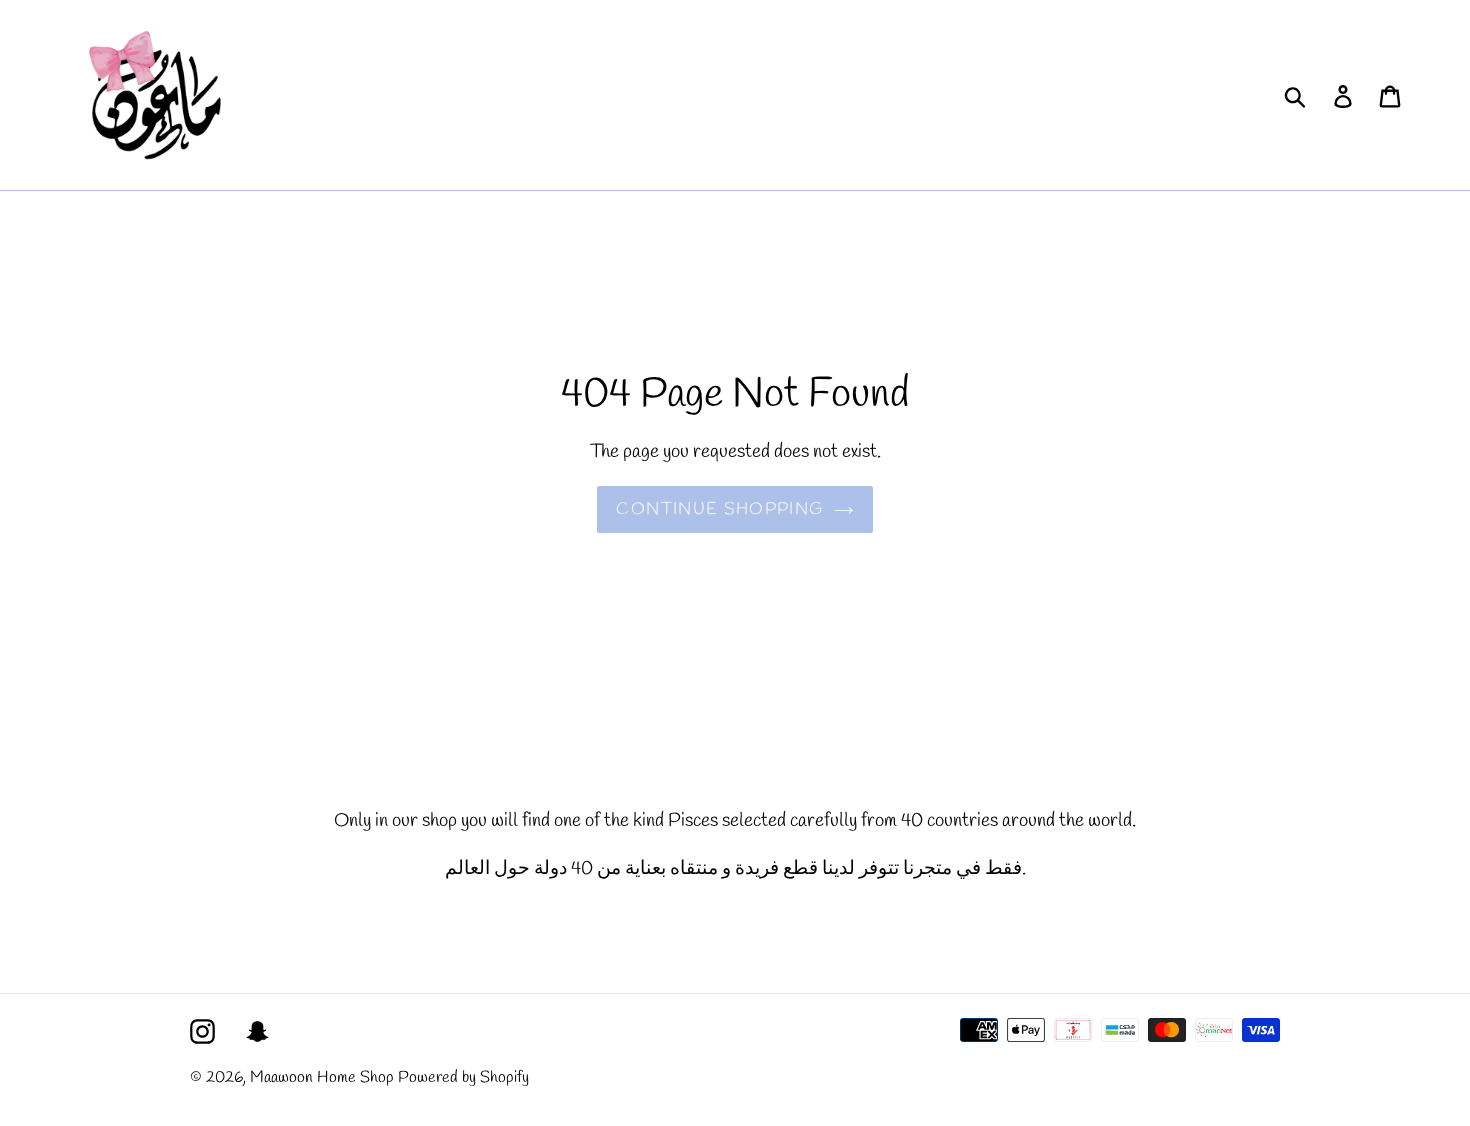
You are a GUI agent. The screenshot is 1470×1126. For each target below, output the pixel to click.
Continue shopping (719, 509)
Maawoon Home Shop (322, 1077)
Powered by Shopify (463, 1077)
